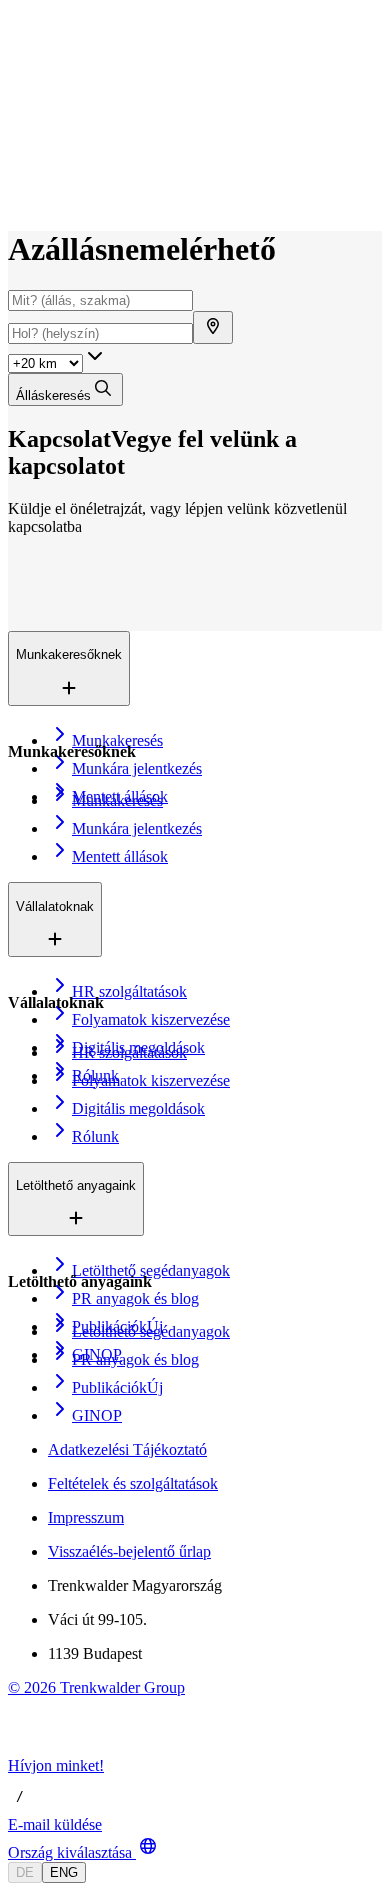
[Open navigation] (16, 58)
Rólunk (76, 130)
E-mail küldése (55, 1824)
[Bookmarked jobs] (20, 175)
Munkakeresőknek (109, 88)
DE (25, 1872)
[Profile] (24, 197)
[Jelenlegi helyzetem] (213, 327)
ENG (64, 1872)
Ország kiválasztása (70, 1852)
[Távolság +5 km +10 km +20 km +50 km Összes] (57, 362)
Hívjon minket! (56, 1765)
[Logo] (82, 34)
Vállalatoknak (95, 109)
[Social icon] (28, 1747)
